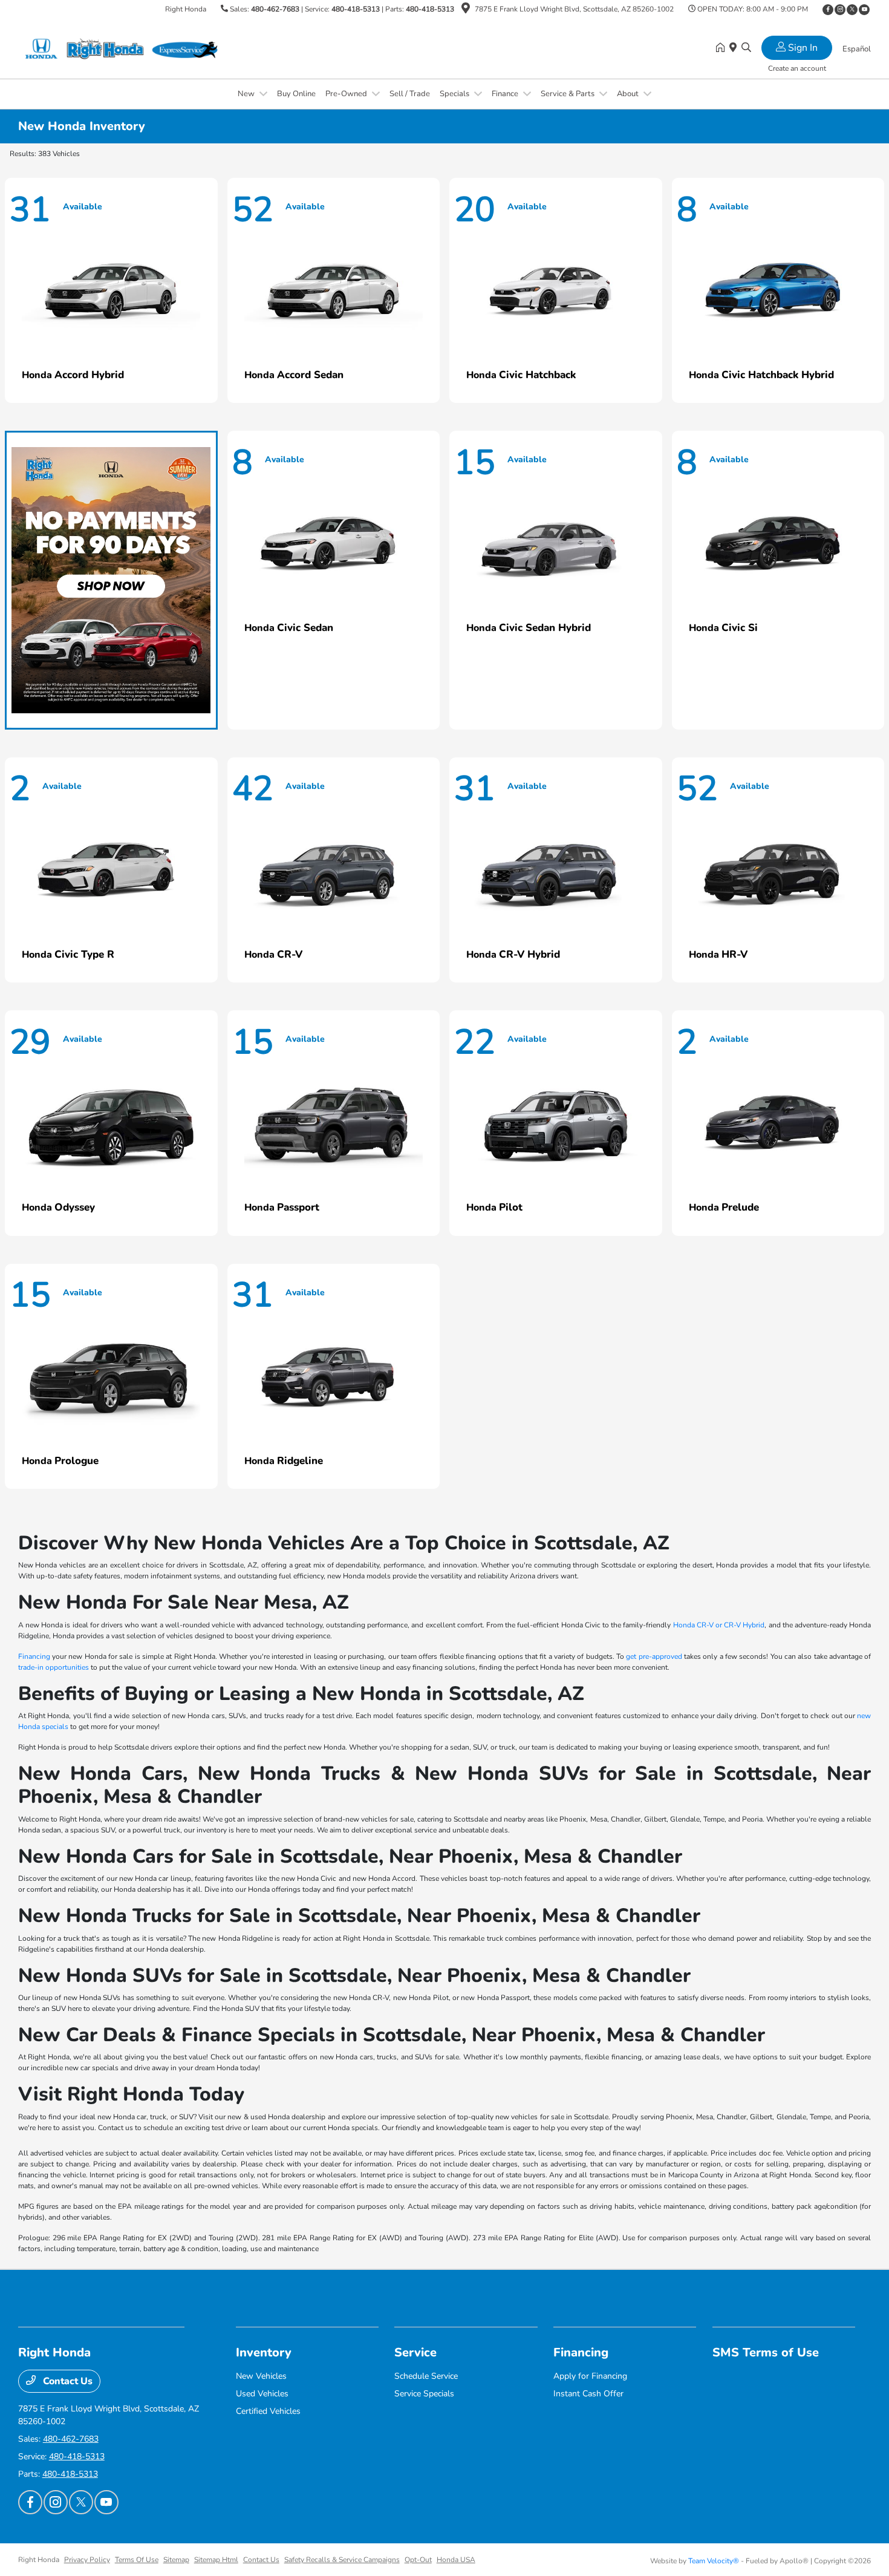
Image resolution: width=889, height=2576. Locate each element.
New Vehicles (261, 2376)
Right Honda (39, 2560)
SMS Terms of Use (766, 2352)
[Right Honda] (122, 48)
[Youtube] (864, 10)
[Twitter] (852, 10)
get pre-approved (654, 1656)
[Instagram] (840, 10)
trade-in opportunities (54, 1667)
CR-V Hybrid (744, 1625)
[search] (746, 48)
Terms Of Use (137, 2560)
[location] (466, 10)
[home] (723, 48)
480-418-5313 (356, 9)
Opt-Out (418, 2560)
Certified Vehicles (268, 2411)
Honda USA (456, 2560)
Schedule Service (426, 2376)
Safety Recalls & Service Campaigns (342, 2560)
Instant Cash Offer (588, 2394)
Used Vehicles (262, 2394)
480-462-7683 (275, 9)
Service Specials (424, 2394)
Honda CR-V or (699, 1625)
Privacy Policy (87, 2560)
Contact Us (67, 2381)
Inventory (264, 2352)
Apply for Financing (590, 2376)
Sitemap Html (216, 2560)
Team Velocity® (714, 2561)
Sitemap (176, 2560)
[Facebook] (828, 10)
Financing (34, 1656)
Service (415, 2352)
